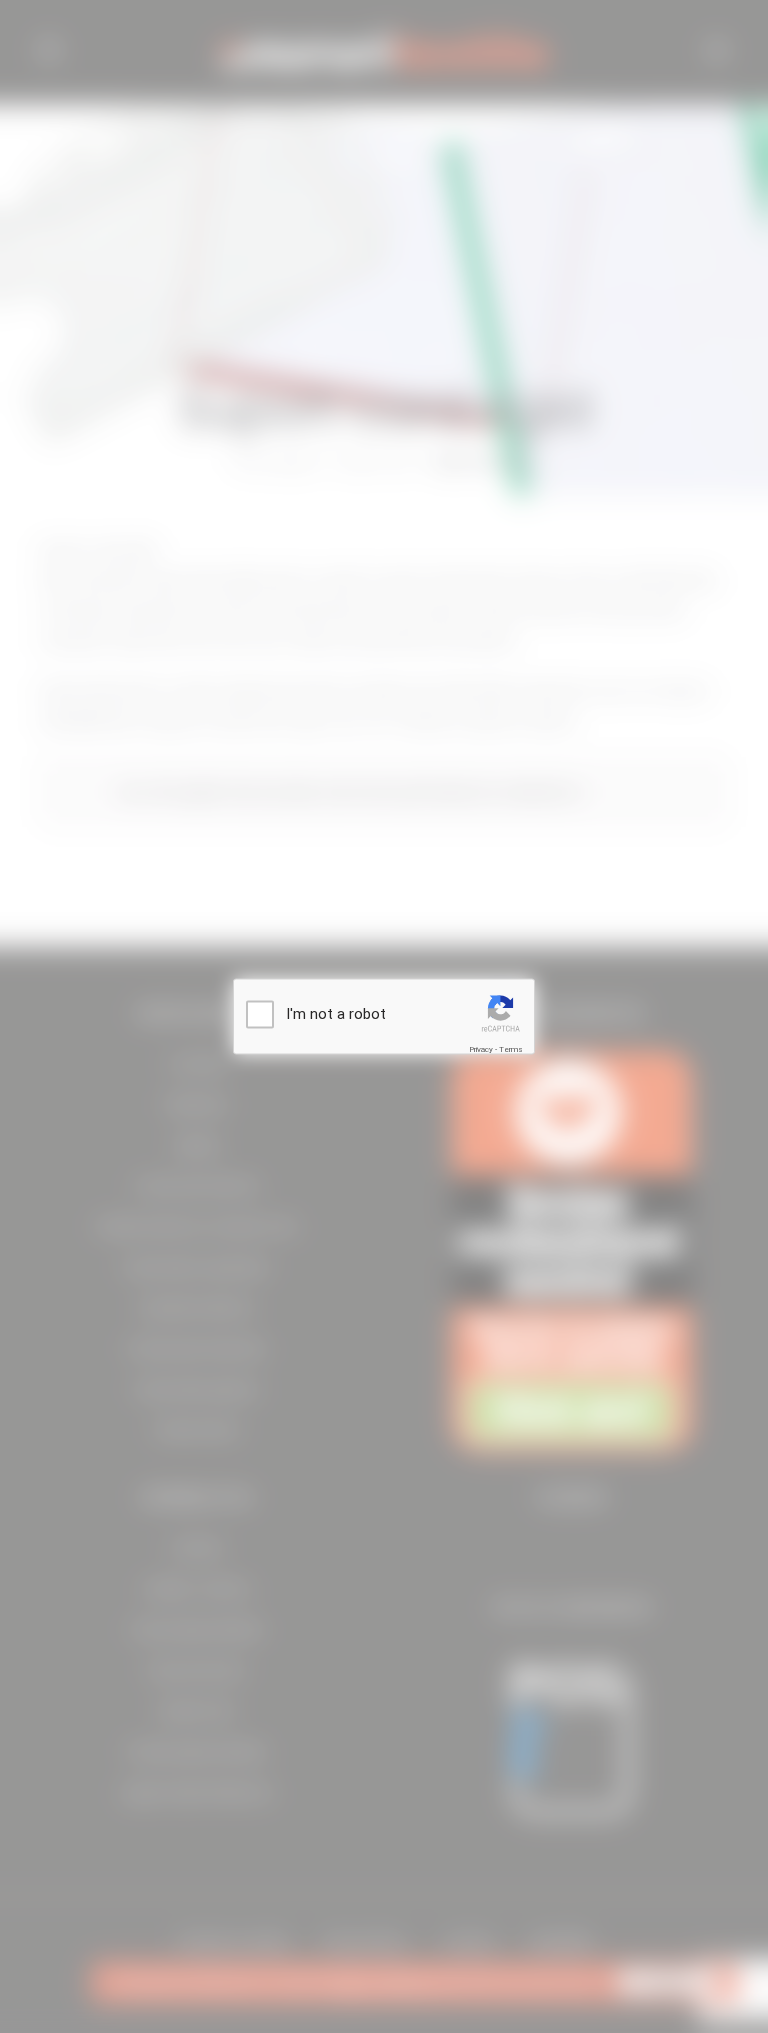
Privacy (481, 1049)
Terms (511, 1049)
